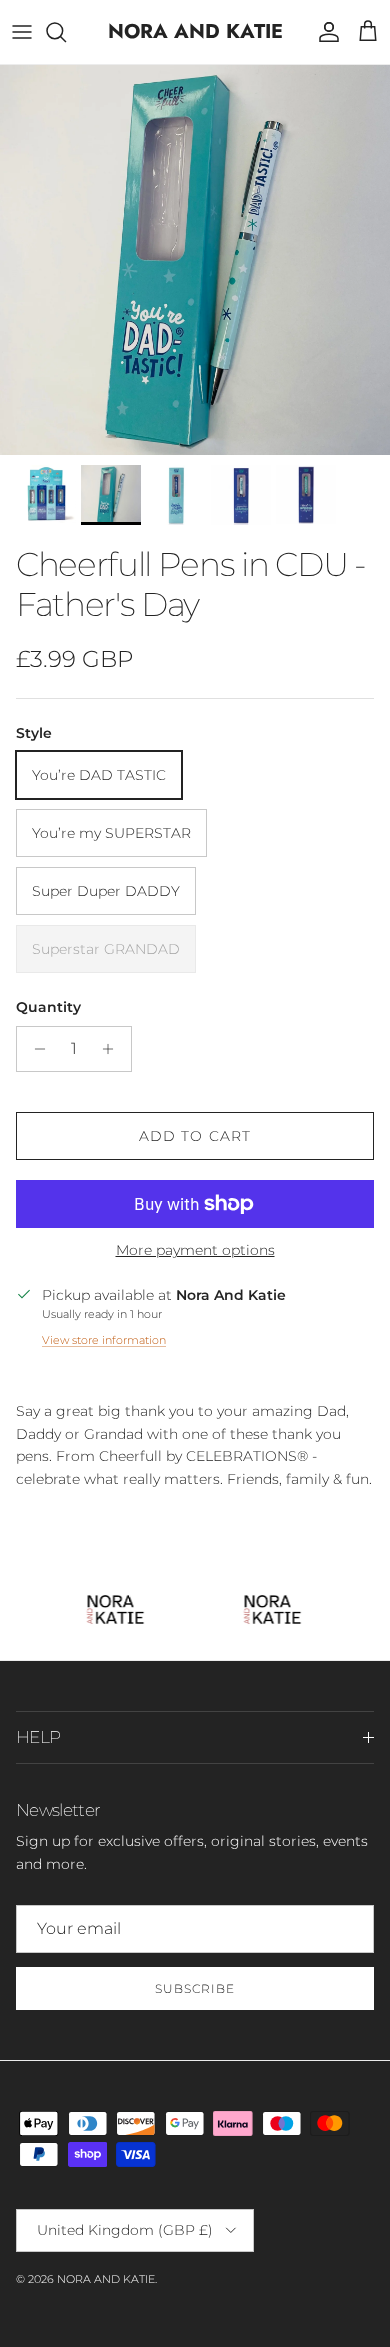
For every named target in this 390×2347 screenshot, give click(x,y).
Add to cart (195, 1136)
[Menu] (22, 32)
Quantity (48, 1007)
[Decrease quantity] (34, 1049)
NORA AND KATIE (106, 2279)
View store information (104, 1340)
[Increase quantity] (113, 1049)
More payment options (195, 1250)
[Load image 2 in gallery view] (195, 260)
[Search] (66, 32)
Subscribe (195, 1988)
